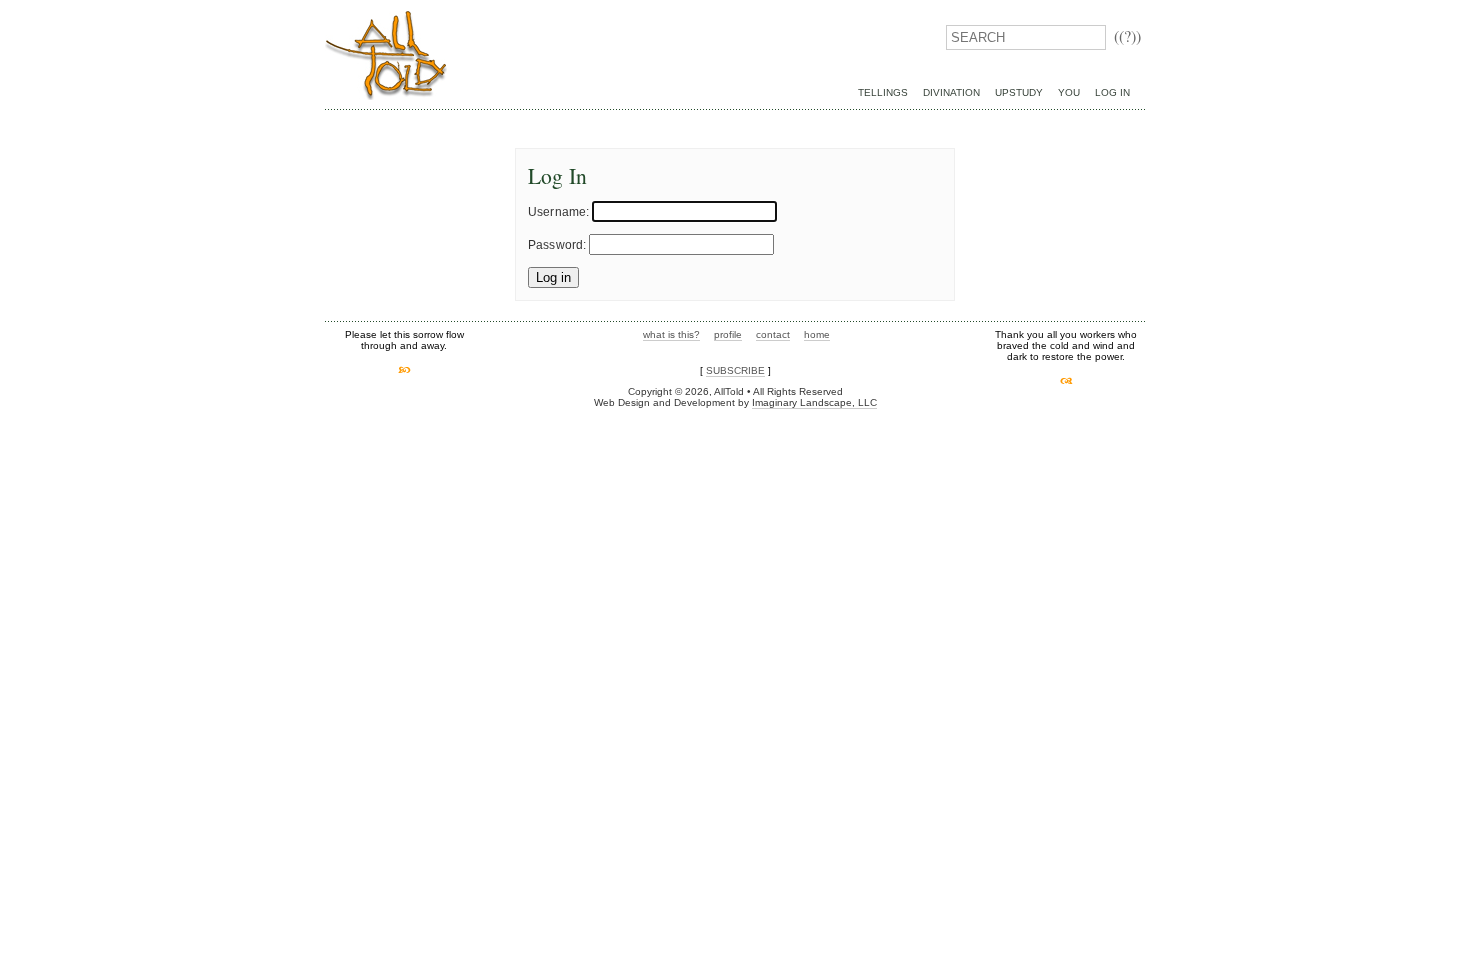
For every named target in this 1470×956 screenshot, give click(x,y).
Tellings (883, 92)
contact (773, 334)
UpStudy (1019, 92)
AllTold (386, 55)
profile (728, 334)
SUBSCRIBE (735, 370)
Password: (557, 245)
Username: (558, 212)
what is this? (671, 334)
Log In (1112, 92)
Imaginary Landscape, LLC (814, 402)
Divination (951, 92)
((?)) (1127, 35)
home (817, 334)
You (1069, 92)
